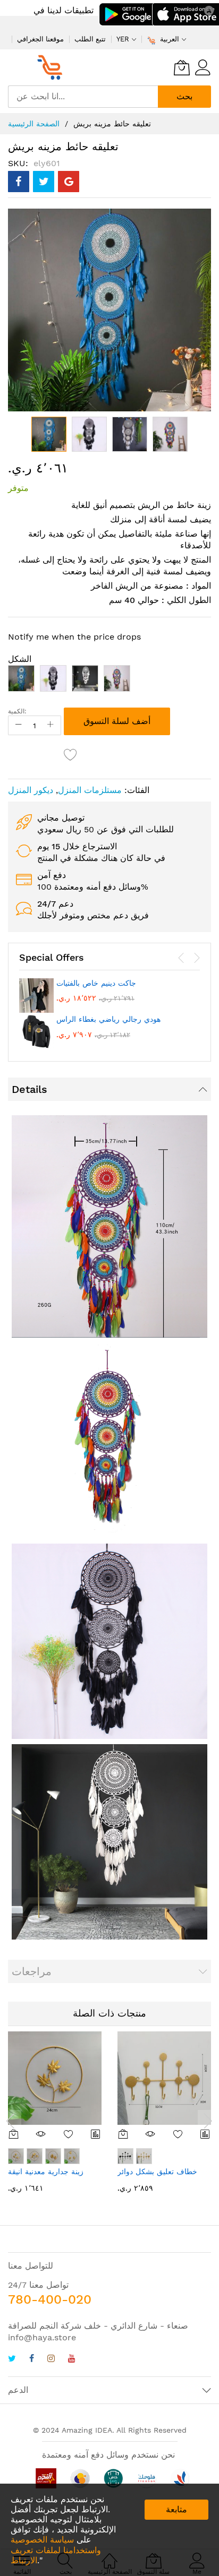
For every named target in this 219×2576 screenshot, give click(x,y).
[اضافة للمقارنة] (96, 2134)
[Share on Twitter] (44, 182)
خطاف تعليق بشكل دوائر (157, 2172)
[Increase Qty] (50, 725)
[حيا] (53, 67)
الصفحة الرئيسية (34, 124)
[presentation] (181, 958)
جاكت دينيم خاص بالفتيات (96, 983)
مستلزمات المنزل (90, 790)
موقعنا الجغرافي (40, 39)
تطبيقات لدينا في (64, 10)
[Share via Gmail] (69, 182)
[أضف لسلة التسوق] (14, 2134)
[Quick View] (41, 2134)
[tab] (109, 1089)
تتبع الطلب (90, 39)
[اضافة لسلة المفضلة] (71, 754)
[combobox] (83, 97)
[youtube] (72, 2360)
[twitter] (12, 2360)
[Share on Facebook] (19, 182)
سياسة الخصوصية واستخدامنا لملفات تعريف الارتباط (56, 2550)
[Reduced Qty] (19, 725)
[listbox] (109, 681)
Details (30, 1089)
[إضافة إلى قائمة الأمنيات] (69, 2134)
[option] (21, 678)
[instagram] (51, 2360)
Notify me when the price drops (74, 637)
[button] (89, 434)
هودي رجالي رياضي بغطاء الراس (108, 1019)
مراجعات (32, 1971)
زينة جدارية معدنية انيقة (46, 2172)
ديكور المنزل (31, 790)
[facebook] (32, 2360)
